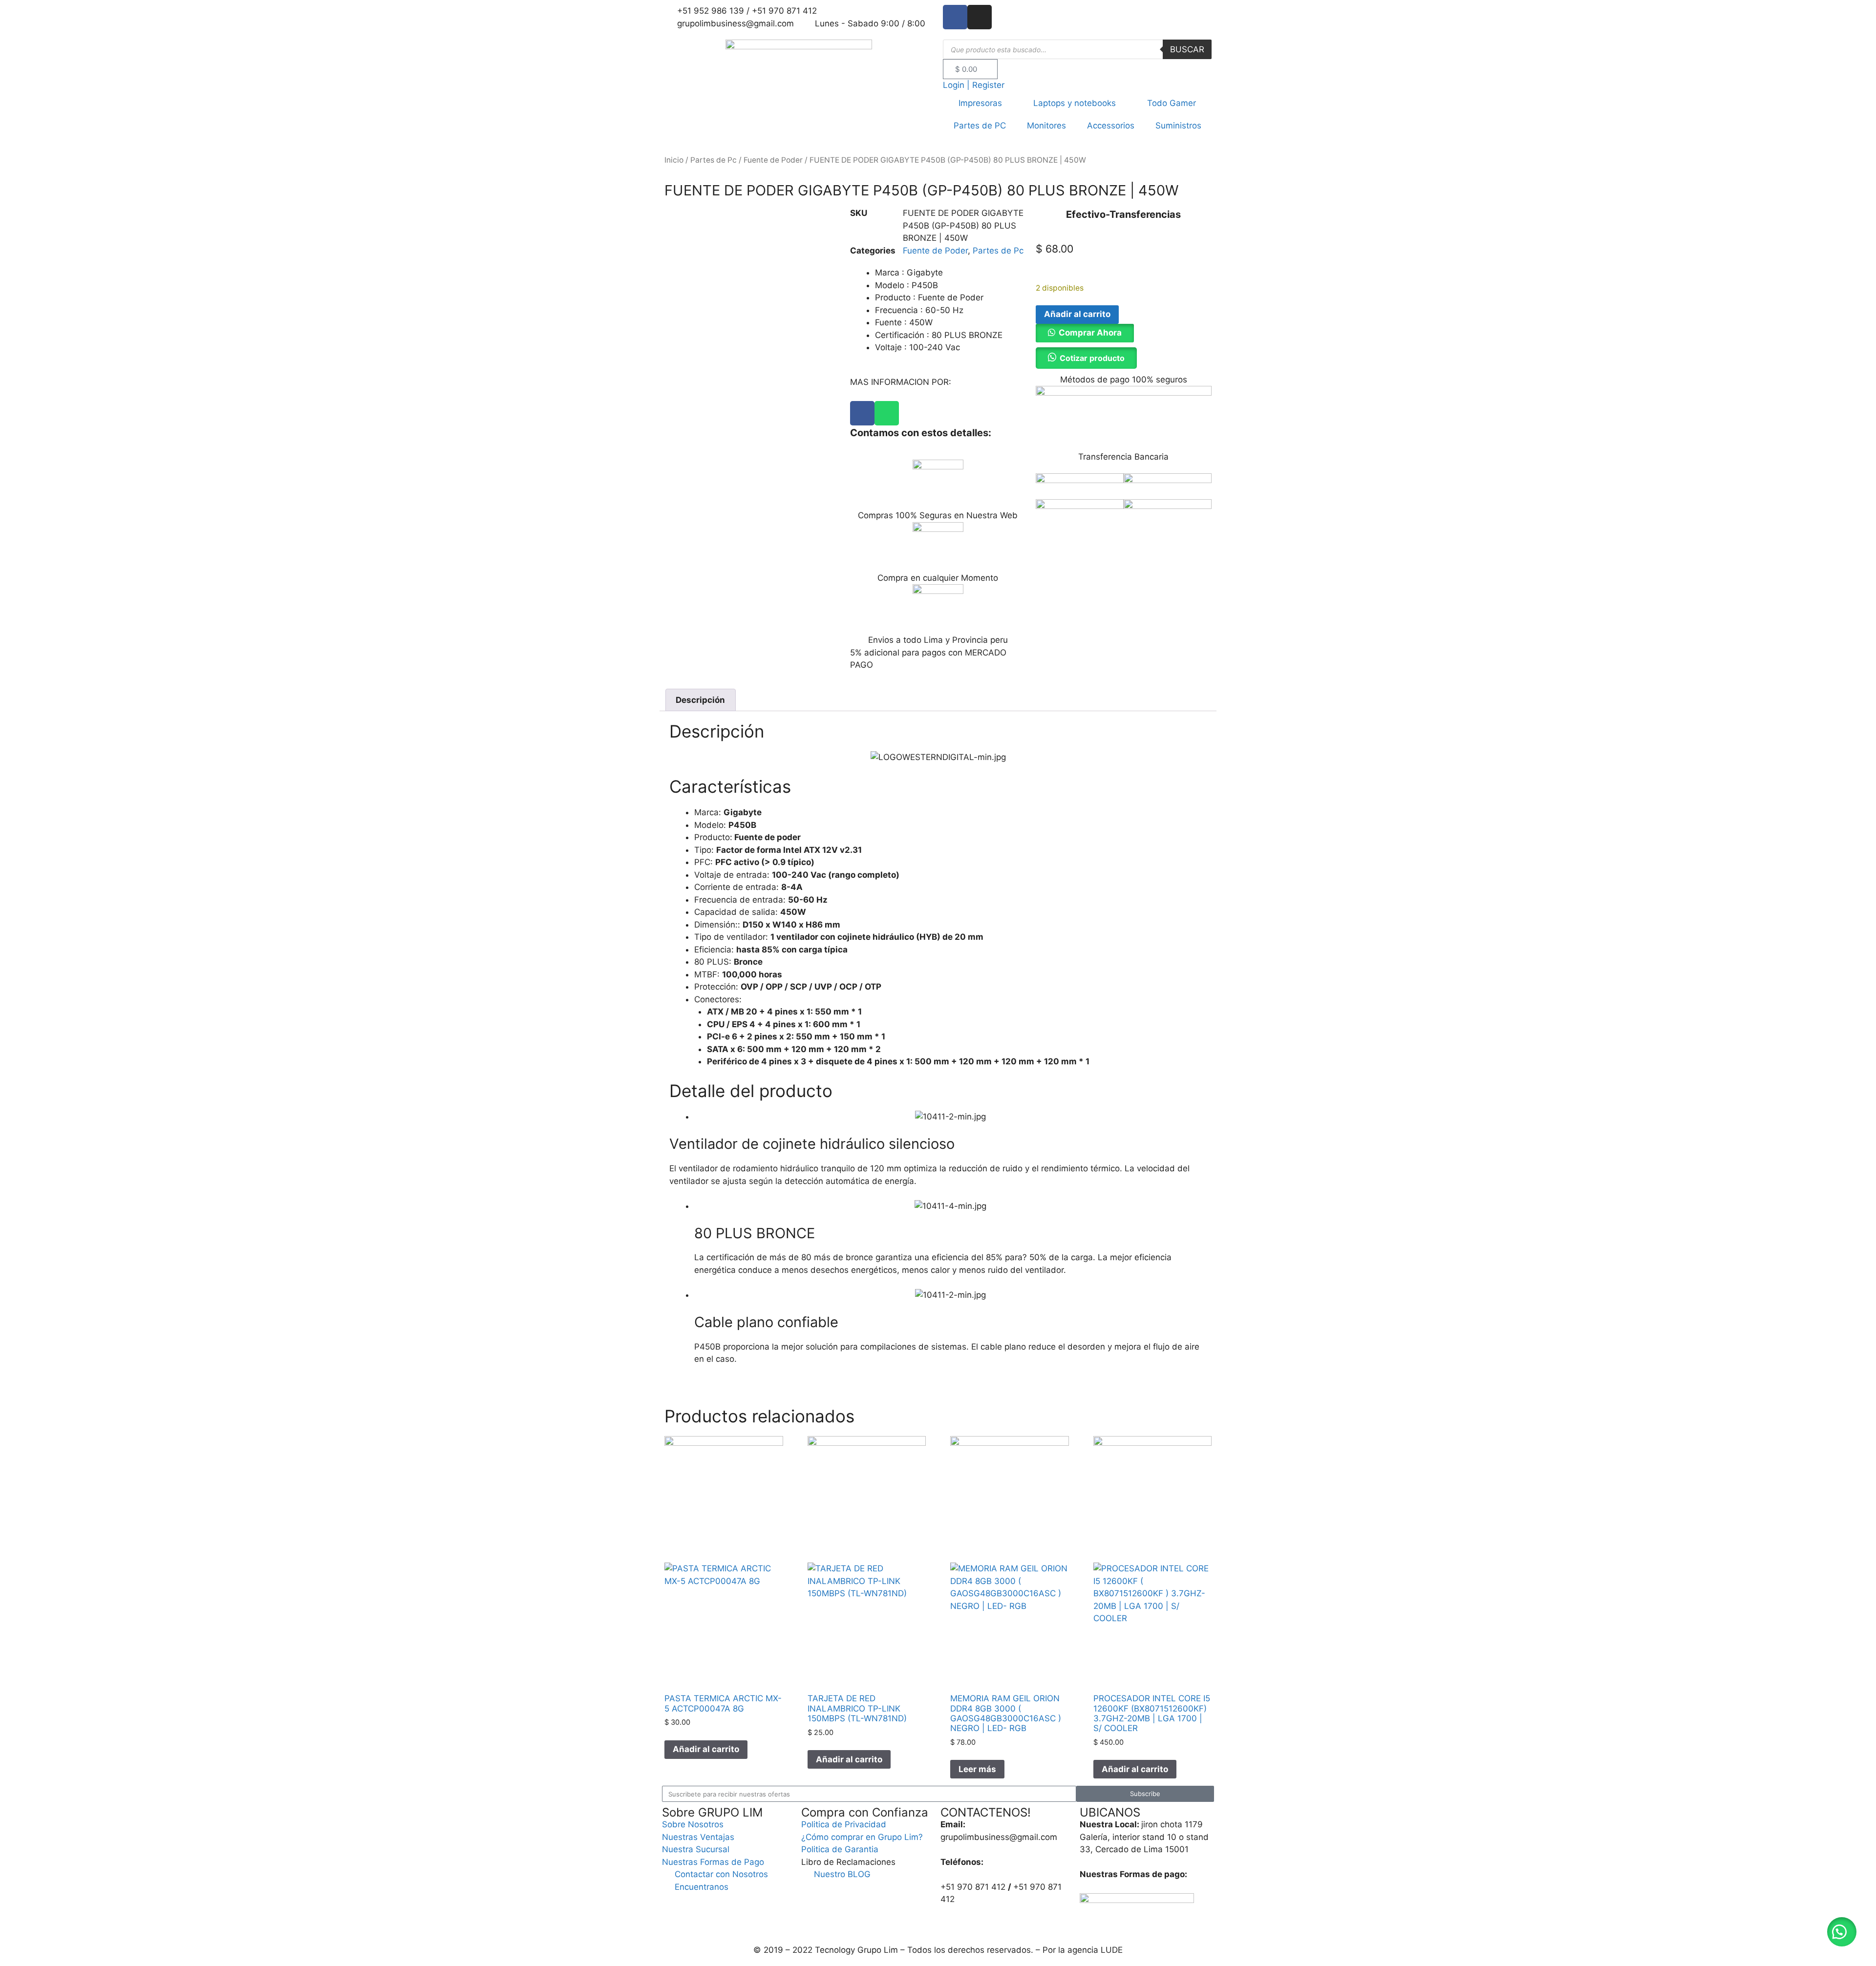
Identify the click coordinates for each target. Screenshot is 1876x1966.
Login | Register (974, 85)
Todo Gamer (1172, 103)
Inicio (674, 160)
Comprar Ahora (1090, 333)
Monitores (1046, 126)
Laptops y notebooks (1075, 103)
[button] (1085, 333)
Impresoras (980, 103)
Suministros (1178, 126)
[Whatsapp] (887, 413)
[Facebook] (862, 413)
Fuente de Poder (773, 160)
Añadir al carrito (1077, 314)
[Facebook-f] (955, 17)
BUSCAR (1187, 49)
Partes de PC (980, 126)
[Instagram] (980, 17)
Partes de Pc (714, 160)
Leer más (977, 1769)
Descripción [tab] (700, 700)
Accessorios (1111, 126)
